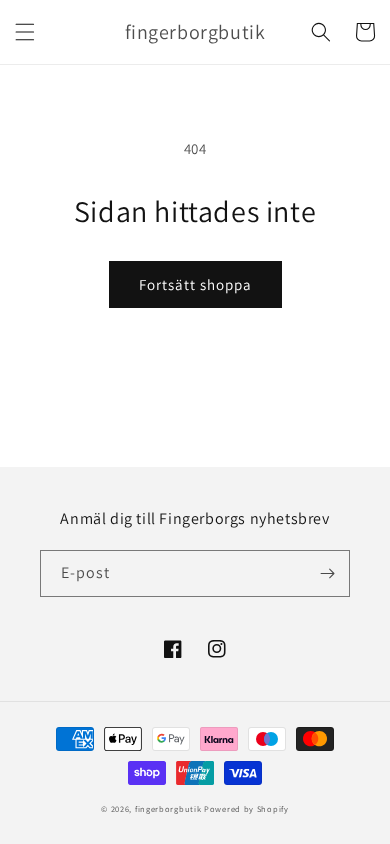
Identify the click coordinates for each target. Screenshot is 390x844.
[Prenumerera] (327, 573)
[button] (25, 32)
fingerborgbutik (168, 808)
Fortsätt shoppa (195, 284)
